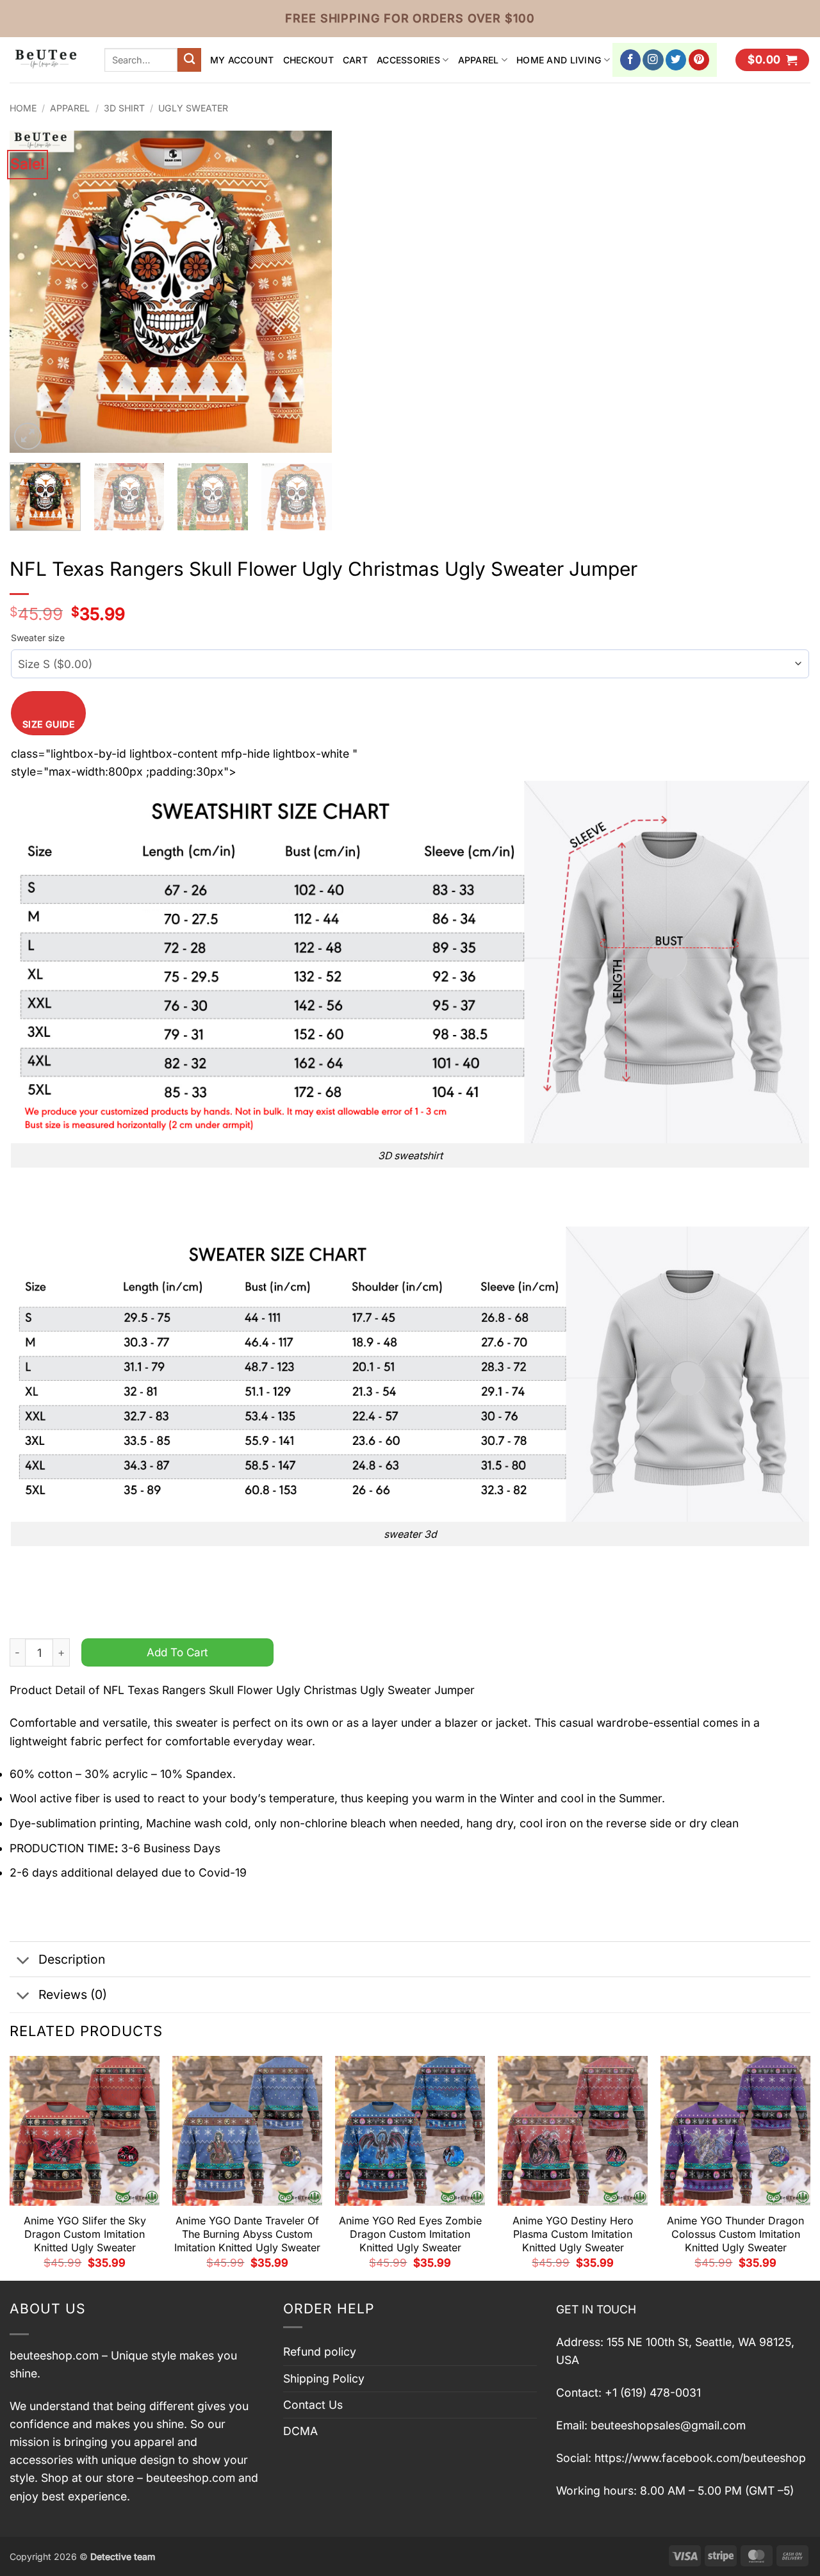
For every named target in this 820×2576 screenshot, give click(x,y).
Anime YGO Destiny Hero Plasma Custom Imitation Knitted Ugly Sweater (573, 2234)
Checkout (308, 60)
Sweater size (38, 638)
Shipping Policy (324, 2378)
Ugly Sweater (193, 108)
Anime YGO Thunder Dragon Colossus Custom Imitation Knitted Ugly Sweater (735, 2234)
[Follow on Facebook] (631, 60)
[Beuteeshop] (47, 60)
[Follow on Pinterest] (699, 60)
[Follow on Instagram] (653, 60)
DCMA (300, 2431)
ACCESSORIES (408, 60)
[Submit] (189, 60)
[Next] (309, 292)
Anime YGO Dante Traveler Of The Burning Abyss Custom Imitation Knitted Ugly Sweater (247, 2234)
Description (72, 1959)
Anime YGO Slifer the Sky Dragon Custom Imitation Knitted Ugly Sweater (85, 2234)
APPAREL (479, 60)
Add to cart (177, 1652)
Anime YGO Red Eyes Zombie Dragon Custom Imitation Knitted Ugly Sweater (410, 2234)
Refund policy (320, 2352)
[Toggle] (23, 1961)
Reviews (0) (73, 1994)
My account (242, 60)
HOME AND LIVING (559, 60)
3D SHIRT (124, 108)
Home (23, 108)
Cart (355, 60)
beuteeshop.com (54, 2355)
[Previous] (32, 292)
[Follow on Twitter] (676, 60)
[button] (772, 60)
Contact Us (313, 2405)
